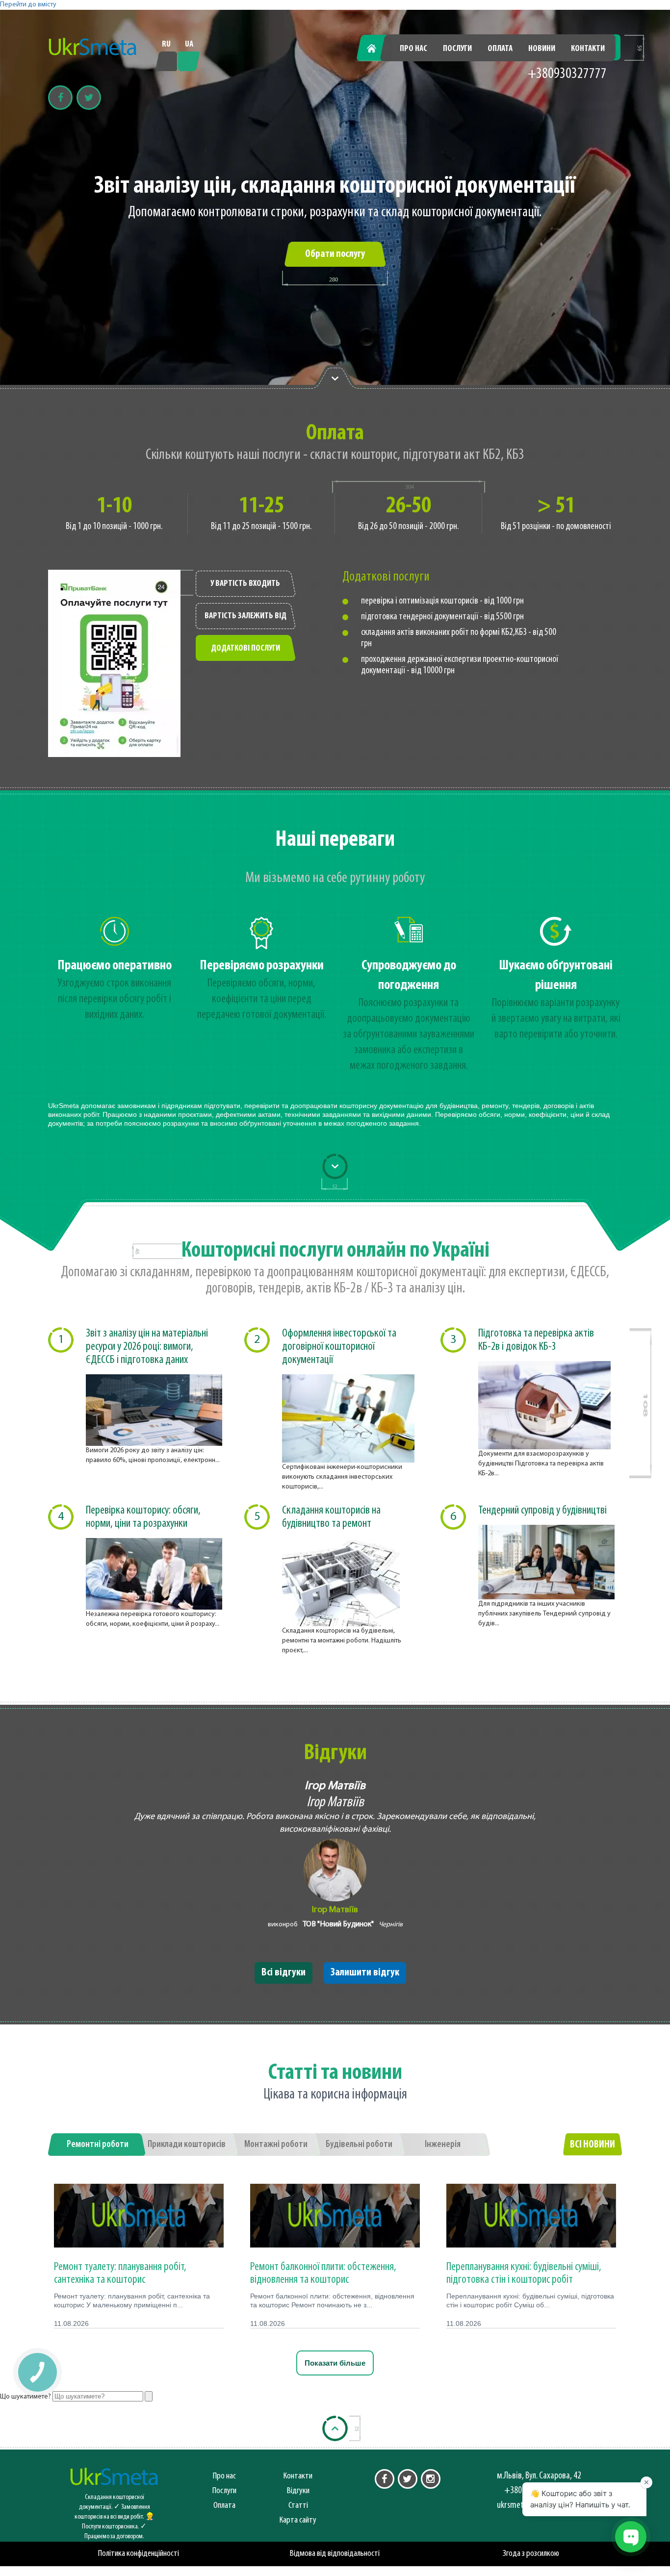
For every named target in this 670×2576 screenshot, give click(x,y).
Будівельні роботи (359, 2145)
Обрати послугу (335, 254)
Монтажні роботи (276, 2145)
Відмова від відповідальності (335, 2554)
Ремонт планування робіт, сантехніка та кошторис (120, 2273)
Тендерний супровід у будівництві (542, 1511)
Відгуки (298, 2491)
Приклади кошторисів (187, 2145)
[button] (37, 2372)
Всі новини (593, 2145)
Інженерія (443, 2145)
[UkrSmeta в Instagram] (431, 2479)
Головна (377, 49)
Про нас (413, 49)
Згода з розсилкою (531, 2554)
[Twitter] (89, 98)
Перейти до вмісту (28, 5)
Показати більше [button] (335, 2363)
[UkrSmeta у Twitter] (408, 2479)
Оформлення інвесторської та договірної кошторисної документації (339, 1347)
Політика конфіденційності (139, 2554)
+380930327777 (567, 74)
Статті (298, 2506)
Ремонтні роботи (98, 2145)
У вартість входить (245, 584)
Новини (542, 49)
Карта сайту (298, 2520)
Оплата (500, 49)
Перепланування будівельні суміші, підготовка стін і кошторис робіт (524, 2273)
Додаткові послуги (245, 649)
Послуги (457, 49)
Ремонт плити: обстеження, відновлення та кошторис (323, 2273)
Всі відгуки (283, 1973)
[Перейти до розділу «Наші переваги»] (335, 378)
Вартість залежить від (245, 616)
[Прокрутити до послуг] (335, 1166)
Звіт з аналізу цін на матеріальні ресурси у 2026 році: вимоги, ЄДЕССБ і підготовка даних (147, 1347)
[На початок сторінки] (335, 2428)
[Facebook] (60, 98)
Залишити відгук (365, 1973)
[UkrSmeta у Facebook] (385, 2479)
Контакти (588, 49)
